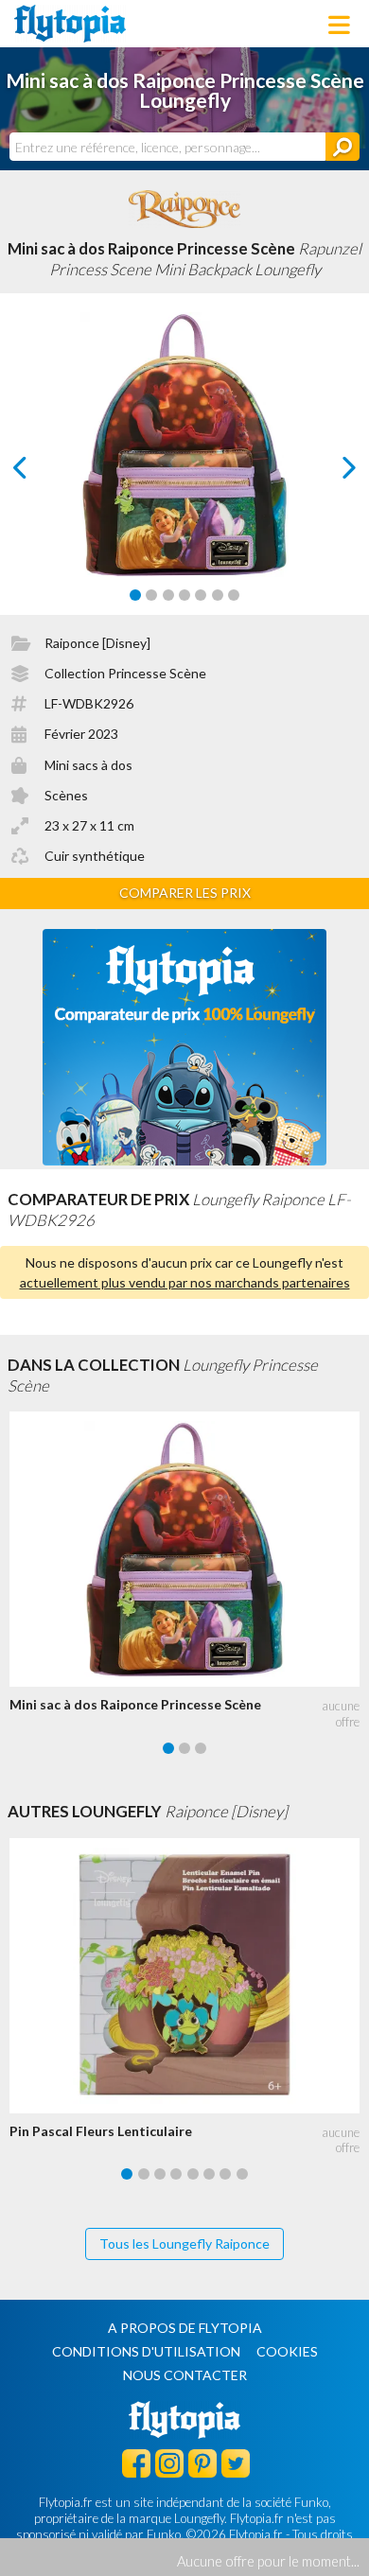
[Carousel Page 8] (242, 2174)
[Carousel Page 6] (218, 595)
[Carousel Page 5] (201, 595)
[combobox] (167, 147)
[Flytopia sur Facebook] (136, 2462)
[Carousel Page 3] (168, 595)
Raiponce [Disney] (97, 643)
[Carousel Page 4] (184, 595)
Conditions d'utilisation (146, 2351)
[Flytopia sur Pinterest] (202, 2462)
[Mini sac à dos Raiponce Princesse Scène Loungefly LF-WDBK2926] (189, 1549)
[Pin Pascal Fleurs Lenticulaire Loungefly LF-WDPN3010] (189, 1976)
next (328, 473)
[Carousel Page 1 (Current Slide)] (135, 595)
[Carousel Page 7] (234, 595)
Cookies (287, 2351)
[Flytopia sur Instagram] (169, 2462)
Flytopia (70, 24)
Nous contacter (185, 2375)
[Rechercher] (343, 147)
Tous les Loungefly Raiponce (184, 2243)
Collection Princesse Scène (125, 673)
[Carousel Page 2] (151, 595)
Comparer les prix (185, 893)
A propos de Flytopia (185, 2328)
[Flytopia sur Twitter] (236, 2462)
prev (41, 473)
